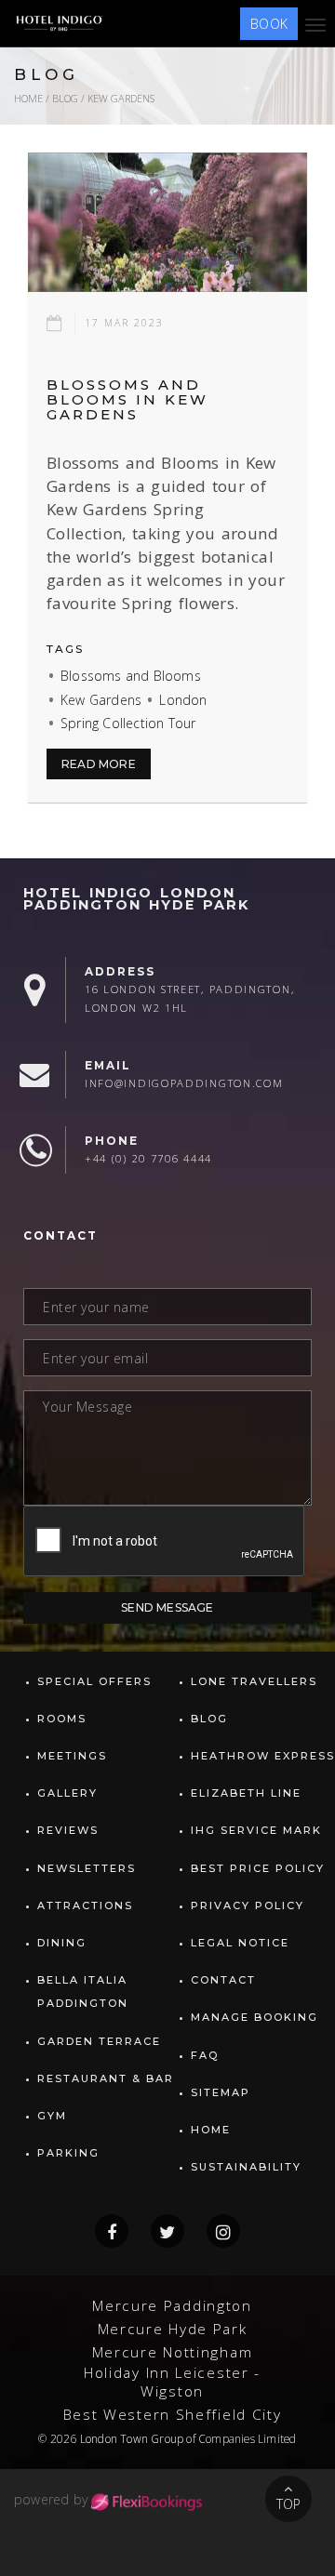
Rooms (62, 1719)
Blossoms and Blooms (131, 676)
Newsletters (87, 1868)
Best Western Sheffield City (173, 2415)
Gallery (67, 1793)
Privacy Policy (248, 1905)
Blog (65, 98)
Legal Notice (240, 1943)
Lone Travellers (254, 1681)
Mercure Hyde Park (173, 2329)
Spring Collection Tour (128, 723)
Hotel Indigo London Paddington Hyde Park (136, 899)
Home (28, 98)
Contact (223, 1980)
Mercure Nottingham (173, 2352)
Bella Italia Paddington (83, 1992)
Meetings (72, 1756)
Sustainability (246, 2167)
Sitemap (221, 2092)
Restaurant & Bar (106, 2078)
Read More (99, 764)
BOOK (269, 24)
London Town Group (132, 2438)
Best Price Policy (258, 1868)
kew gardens (121, 98)
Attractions (85, 1905)
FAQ (205, 2055)
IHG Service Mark (256, 1830)
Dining (62, 1943)
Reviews (68, 1830)
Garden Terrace (99, 2041)
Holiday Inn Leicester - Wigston (172, 2382)
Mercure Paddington (172, 2306)
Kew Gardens (101, 700)
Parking (68, 2153)
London (183, 700)
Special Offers (94, 1681)
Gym (52, 2116)
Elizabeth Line (246, 1793)
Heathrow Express (263, 1756)
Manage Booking (255, 2017)
